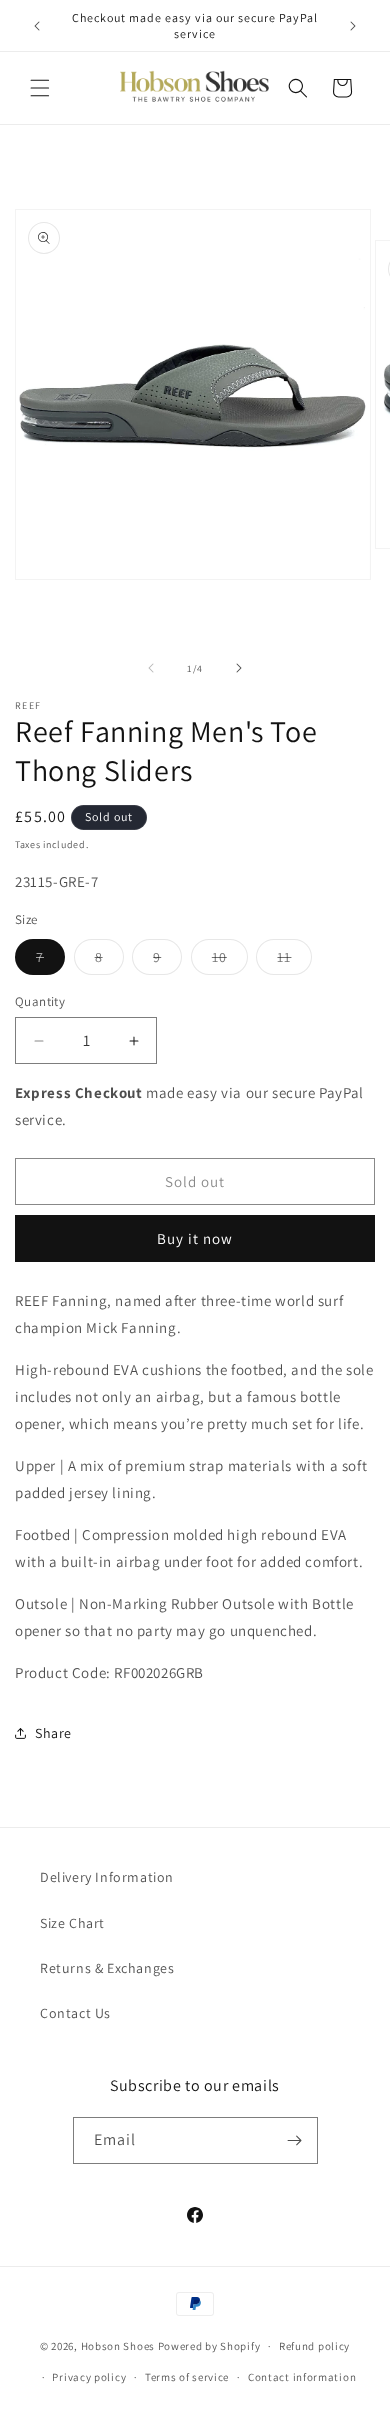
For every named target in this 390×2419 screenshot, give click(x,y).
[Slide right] (239, 668)
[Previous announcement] (37, 26)
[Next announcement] (353, 26)
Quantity (40, 1001)
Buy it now (195, 1238)
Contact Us (75, 2013)
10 (230, 961)
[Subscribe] (295, 2140)
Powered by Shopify (209, 2346)
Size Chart (72, 1923)
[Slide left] (151, 668)
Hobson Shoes (118, 2346)
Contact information (302, 2377)
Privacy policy (89, 2377)
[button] (40, 88)
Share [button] (53, 1733)
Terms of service (187, 2377)
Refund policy (314, 2346)
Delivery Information (107, 1877)
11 (294, 961)
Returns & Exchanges (107, 1968)
